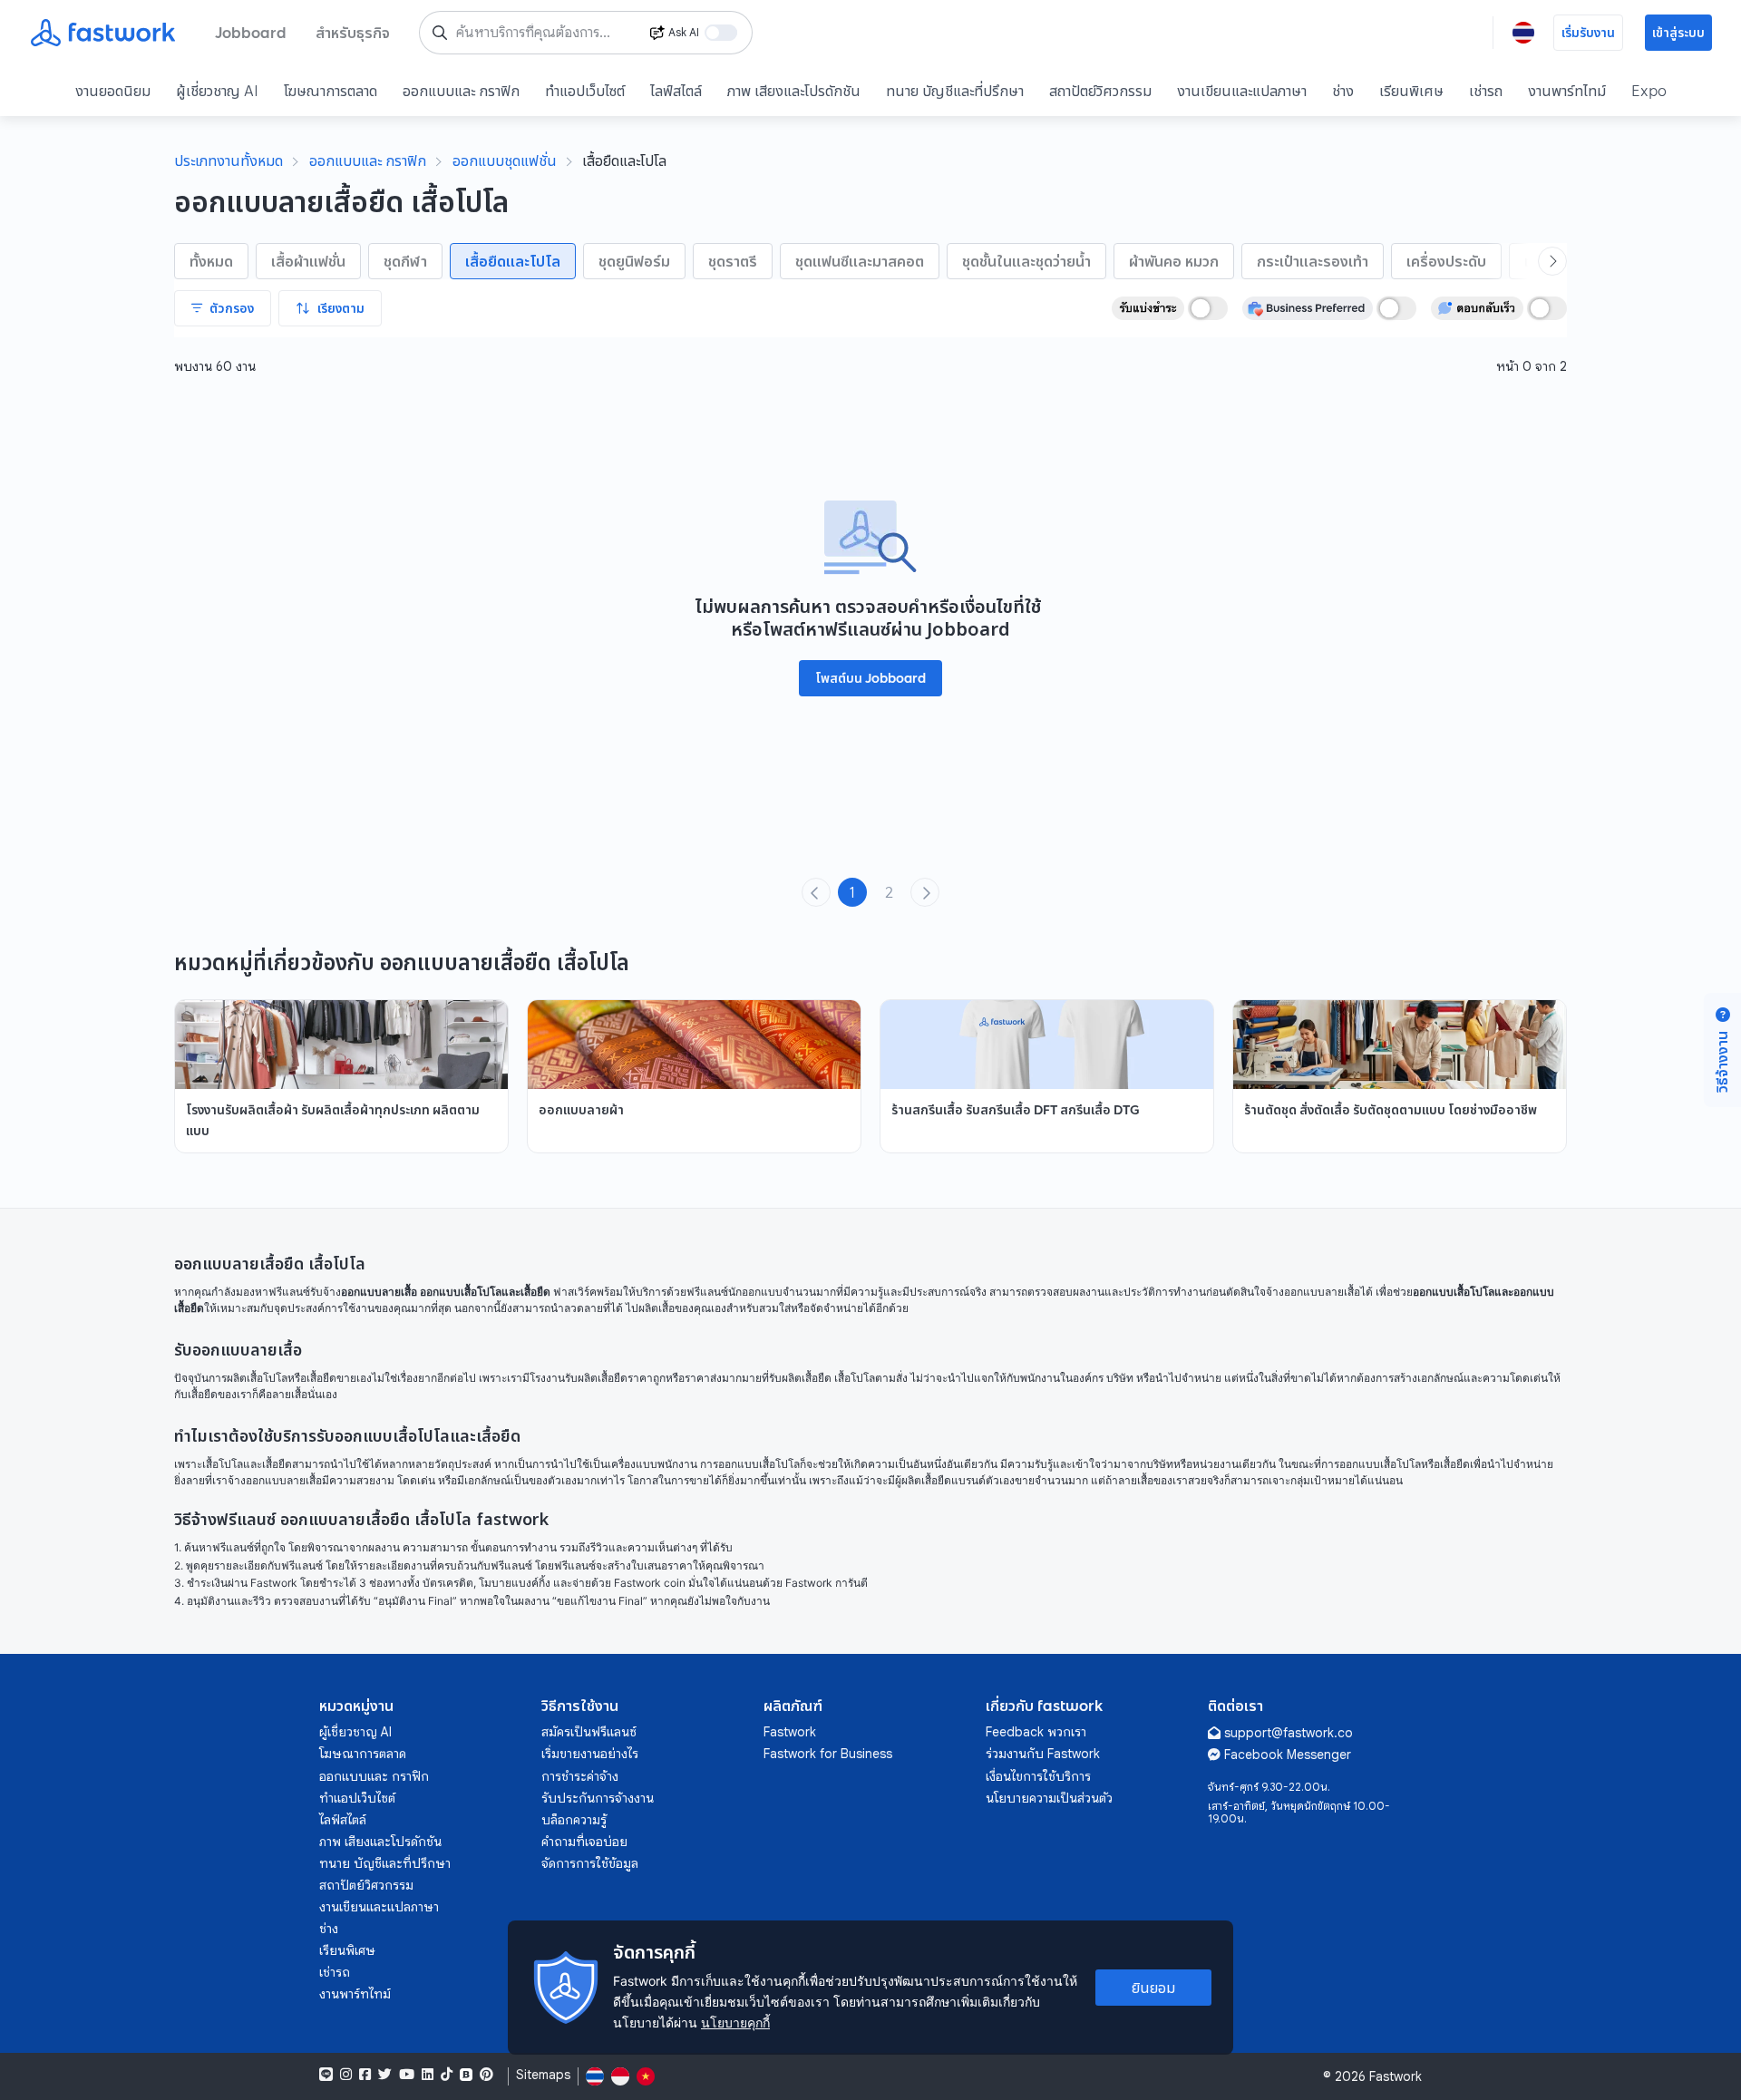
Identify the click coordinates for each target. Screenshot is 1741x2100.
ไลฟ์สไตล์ (676, 91)
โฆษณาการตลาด (331, 91)
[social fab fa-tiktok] (447, 2075)
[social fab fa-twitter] (385, 2075)
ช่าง (1343, 91)
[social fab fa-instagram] (346, 2075)
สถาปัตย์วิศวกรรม (1100, 91)
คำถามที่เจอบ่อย (584, 1842)
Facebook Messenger (1288, 1755)
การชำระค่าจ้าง (580, 1776)
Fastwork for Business (828, 1754)
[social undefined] (466, 2075)
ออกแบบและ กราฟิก (461, 91)
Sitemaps (543, 2075)
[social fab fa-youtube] (407, 2075)
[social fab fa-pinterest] (486, 2075)
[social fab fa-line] (326, 2075)
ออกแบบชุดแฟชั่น (505, 160)
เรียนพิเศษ (1411, 91)
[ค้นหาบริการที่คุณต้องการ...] (440, 33)
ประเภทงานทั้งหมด (229, 160)
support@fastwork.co (1289, 1733)
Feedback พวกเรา (1036, 1732)
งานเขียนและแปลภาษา (1242, 91)
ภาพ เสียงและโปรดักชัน (794, 91)
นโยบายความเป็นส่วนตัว (1049, 1798)
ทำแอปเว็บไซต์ (585, 91)
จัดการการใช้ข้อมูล (590, 1863)
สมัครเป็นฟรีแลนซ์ (589, 1732)
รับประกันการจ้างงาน (598, 1798)
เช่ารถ (1486, 91)
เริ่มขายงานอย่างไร (590, 1754)
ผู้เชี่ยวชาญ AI (217, 91)
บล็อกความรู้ (574, 1820)
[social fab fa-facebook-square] (365, 2075)
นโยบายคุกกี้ (735, 2022)
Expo (1649, 91)
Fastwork (790, 1732)
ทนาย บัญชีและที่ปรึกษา (955, 91)
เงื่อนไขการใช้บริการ (1038, 1776)
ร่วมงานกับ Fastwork (1043, 1754)
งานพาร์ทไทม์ (1567, 91)
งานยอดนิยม (113, 91)
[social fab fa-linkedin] (428, 2075)
